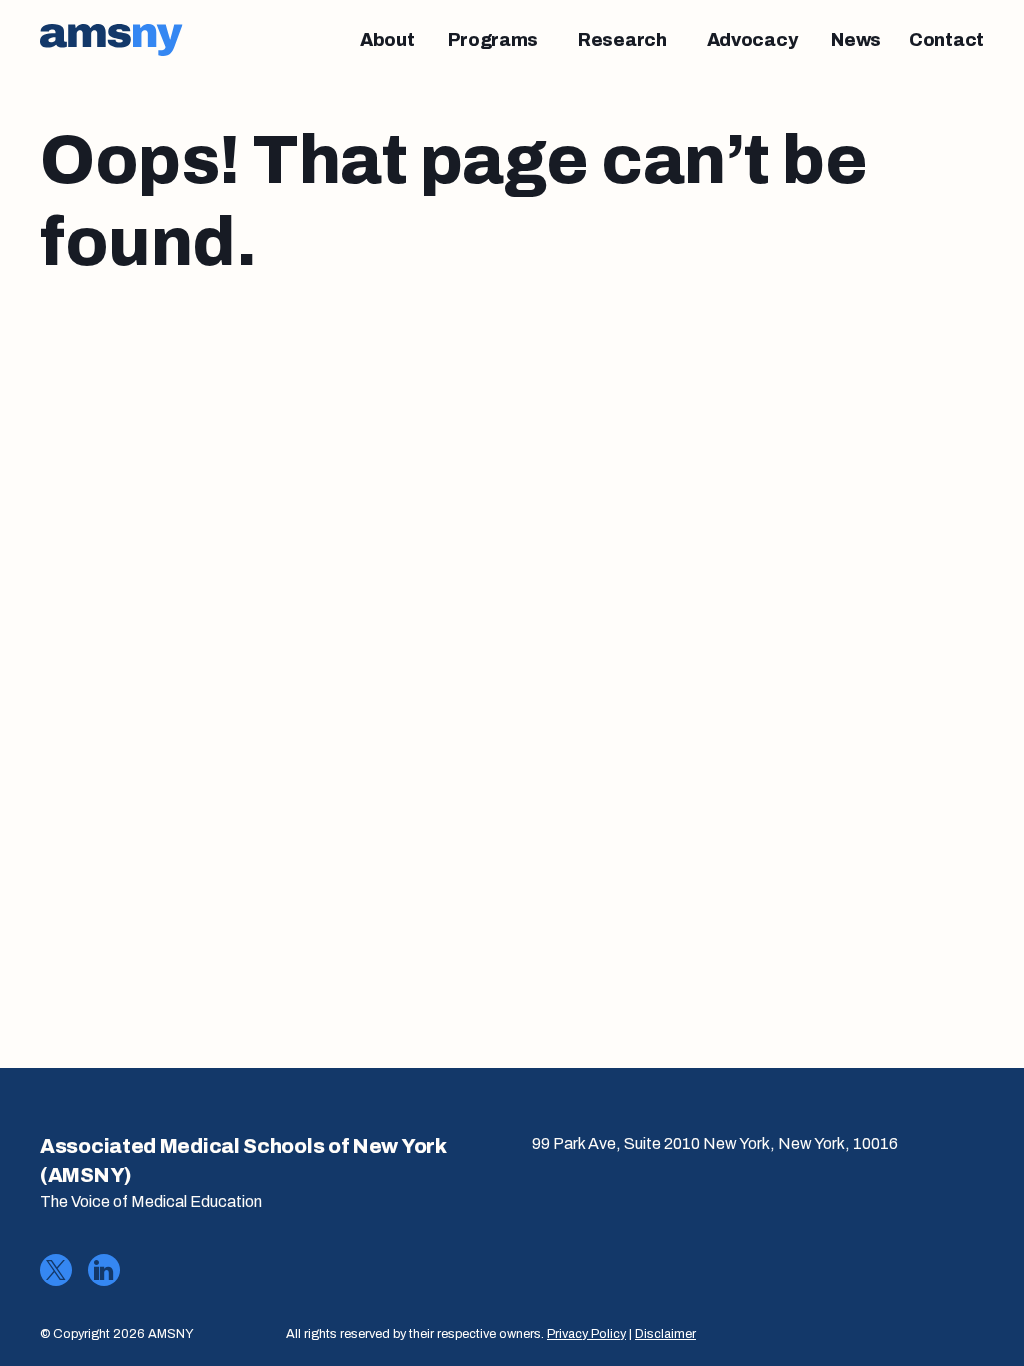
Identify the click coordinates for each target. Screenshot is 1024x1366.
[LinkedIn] (104, 1270)
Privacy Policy (586, 1334)
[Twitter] (56, 1270)
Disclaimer (665, 1334)
